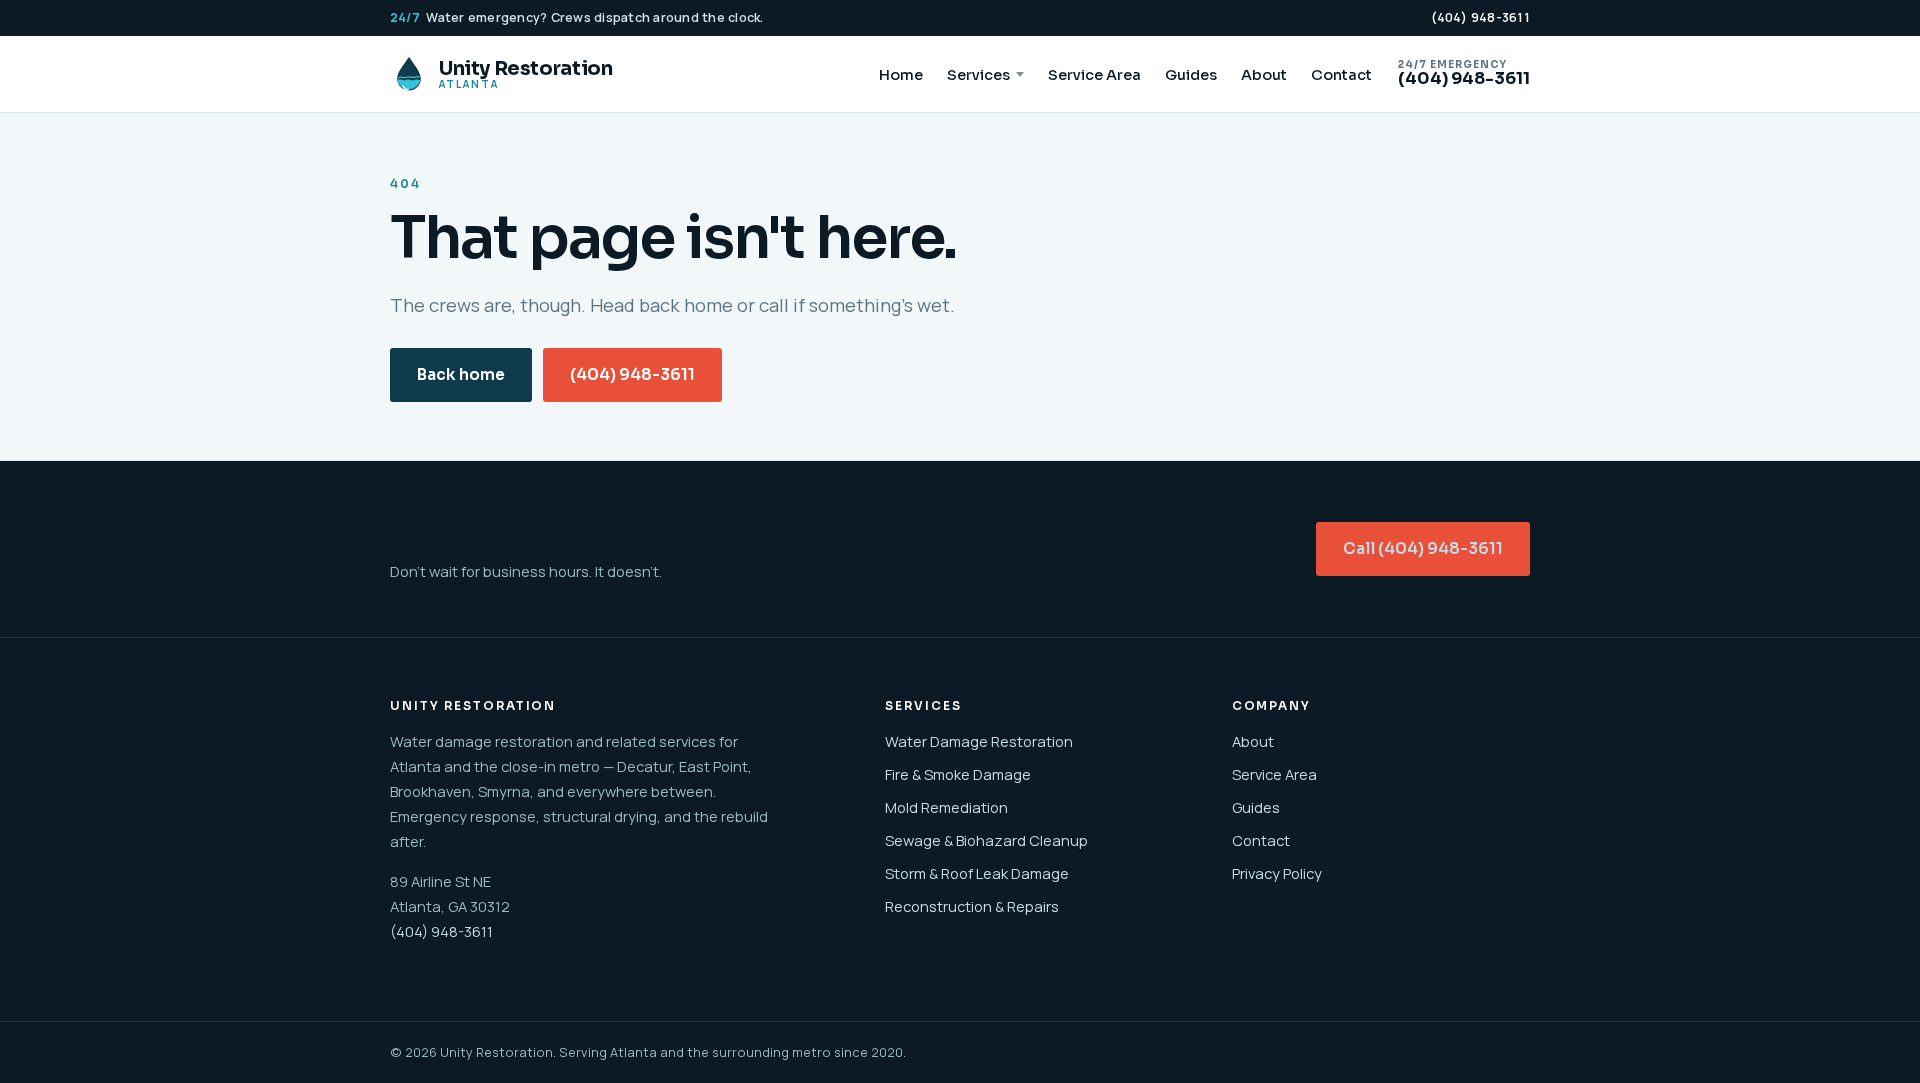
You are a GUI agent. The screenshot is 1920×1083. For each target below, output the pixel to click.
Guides (1191, 75)
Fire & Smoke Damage (958, 774)
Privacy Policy (1277, 873)
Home (901, 75)
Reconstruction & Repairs (972, 906)
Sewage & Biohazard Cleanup (986, 840)
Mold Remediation (946, 807)
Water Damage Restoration (979, 741)
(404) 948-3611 (1481, 17)
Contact (1341, 75)
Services (978, 75)
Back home (461, 375)
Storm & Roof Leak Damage (977, 873)
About (1264, 75)
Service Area (1094, 75)
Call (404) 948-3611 (1423, 549)
